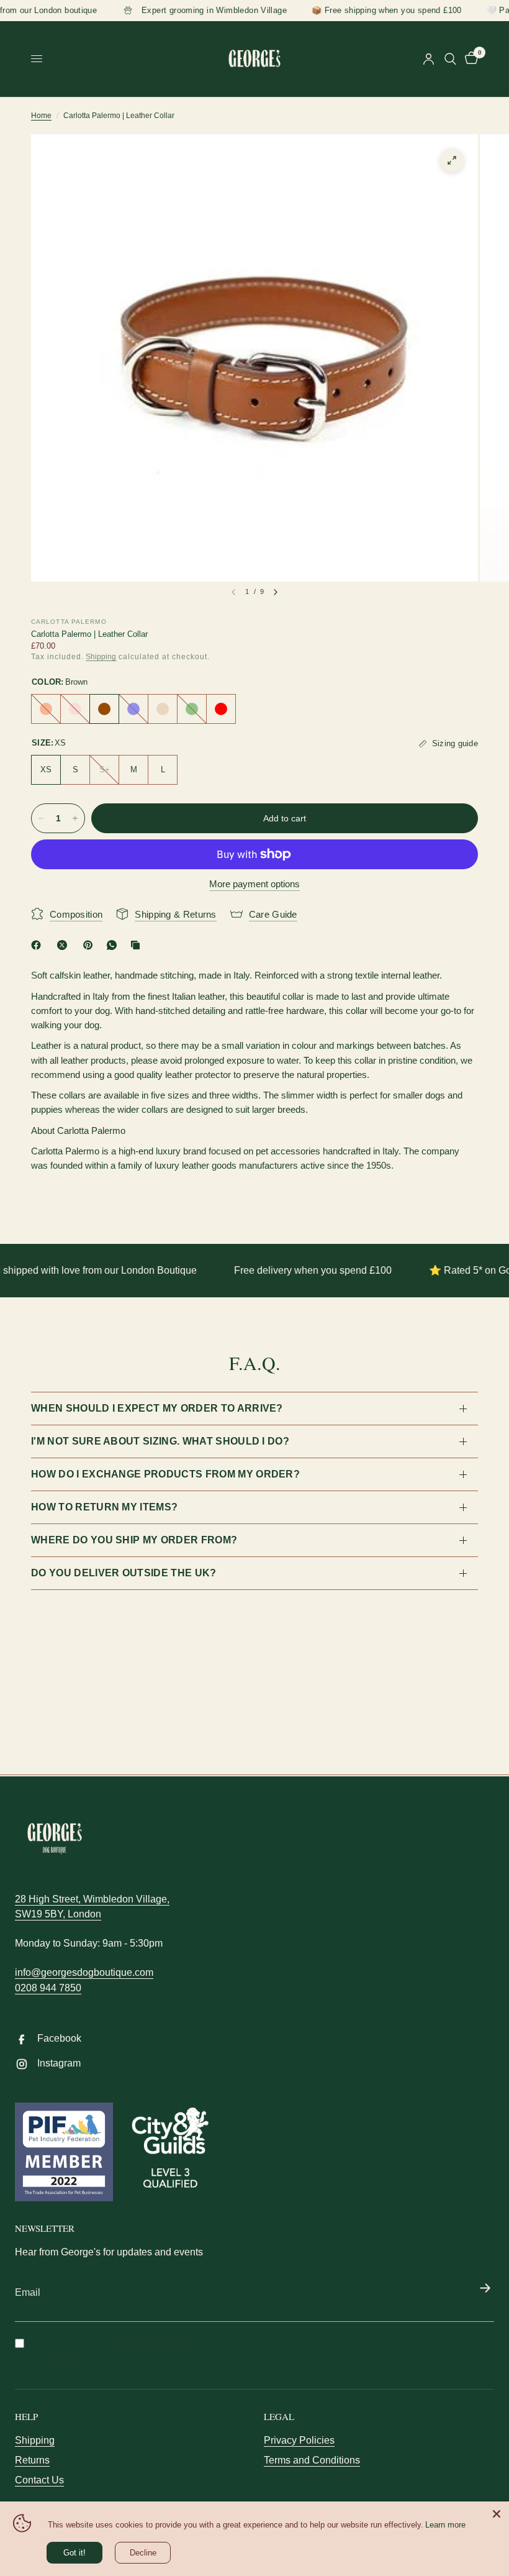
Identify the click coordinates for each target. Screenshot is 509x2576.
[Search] (450, 59)
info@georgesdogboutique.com (84, 1972)
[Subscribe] (485, 2289)
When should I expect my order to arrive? (157, 1408)
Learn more (445, 2525)
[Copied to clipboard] (138, 945)
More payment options (254, 884)
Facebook (59, 2038)
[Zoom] (452, 160)
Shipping (101, 657)
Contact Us (39, 2480)
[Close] (497, 2514)
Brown (104, 709)
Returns (32, 2460)
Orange (46, 709)
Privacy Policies (299, 2440)
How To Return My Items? (104, 1507)
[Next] (276, 592)
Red (221, 709)
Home (41, 116)
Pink (75, 709)
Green (192, 709)
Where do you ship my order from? (134, 1540)
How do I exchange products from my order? (165, 1474)
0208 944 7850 (48, 1988)
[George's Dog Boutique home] (55, 1838)
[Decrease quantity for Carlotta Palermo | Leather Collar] (41, 818)
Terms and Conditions (312, 2460)
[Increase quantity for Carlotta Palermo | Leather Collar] (75, 818)
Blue (133, 709)
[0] (469, 59)
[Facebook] (38, 945)
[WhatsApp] (114, 945)
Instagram (59, 2063)
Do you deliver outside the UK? (124, 1573)
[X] (65, 945)
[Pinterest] (91, 945)
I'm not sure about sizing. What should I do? (160, 1441)
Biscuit (163, 709)
